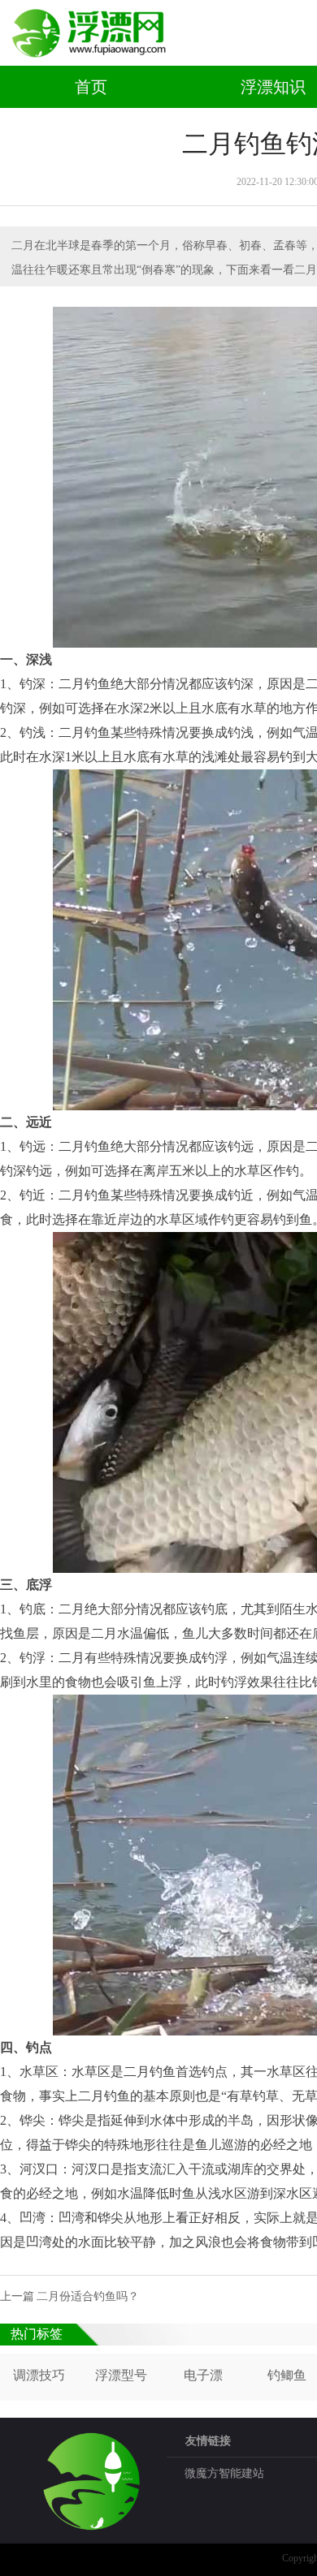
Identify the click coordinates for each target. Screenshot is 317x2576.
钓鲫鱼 (287, 2375)
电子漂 (203, 2375)
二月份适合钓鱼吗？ (88, 2296)
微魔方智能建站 (224, 2473)
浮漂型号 (121, 2375)
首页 (91, 87)
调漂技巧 (39, 2375)
